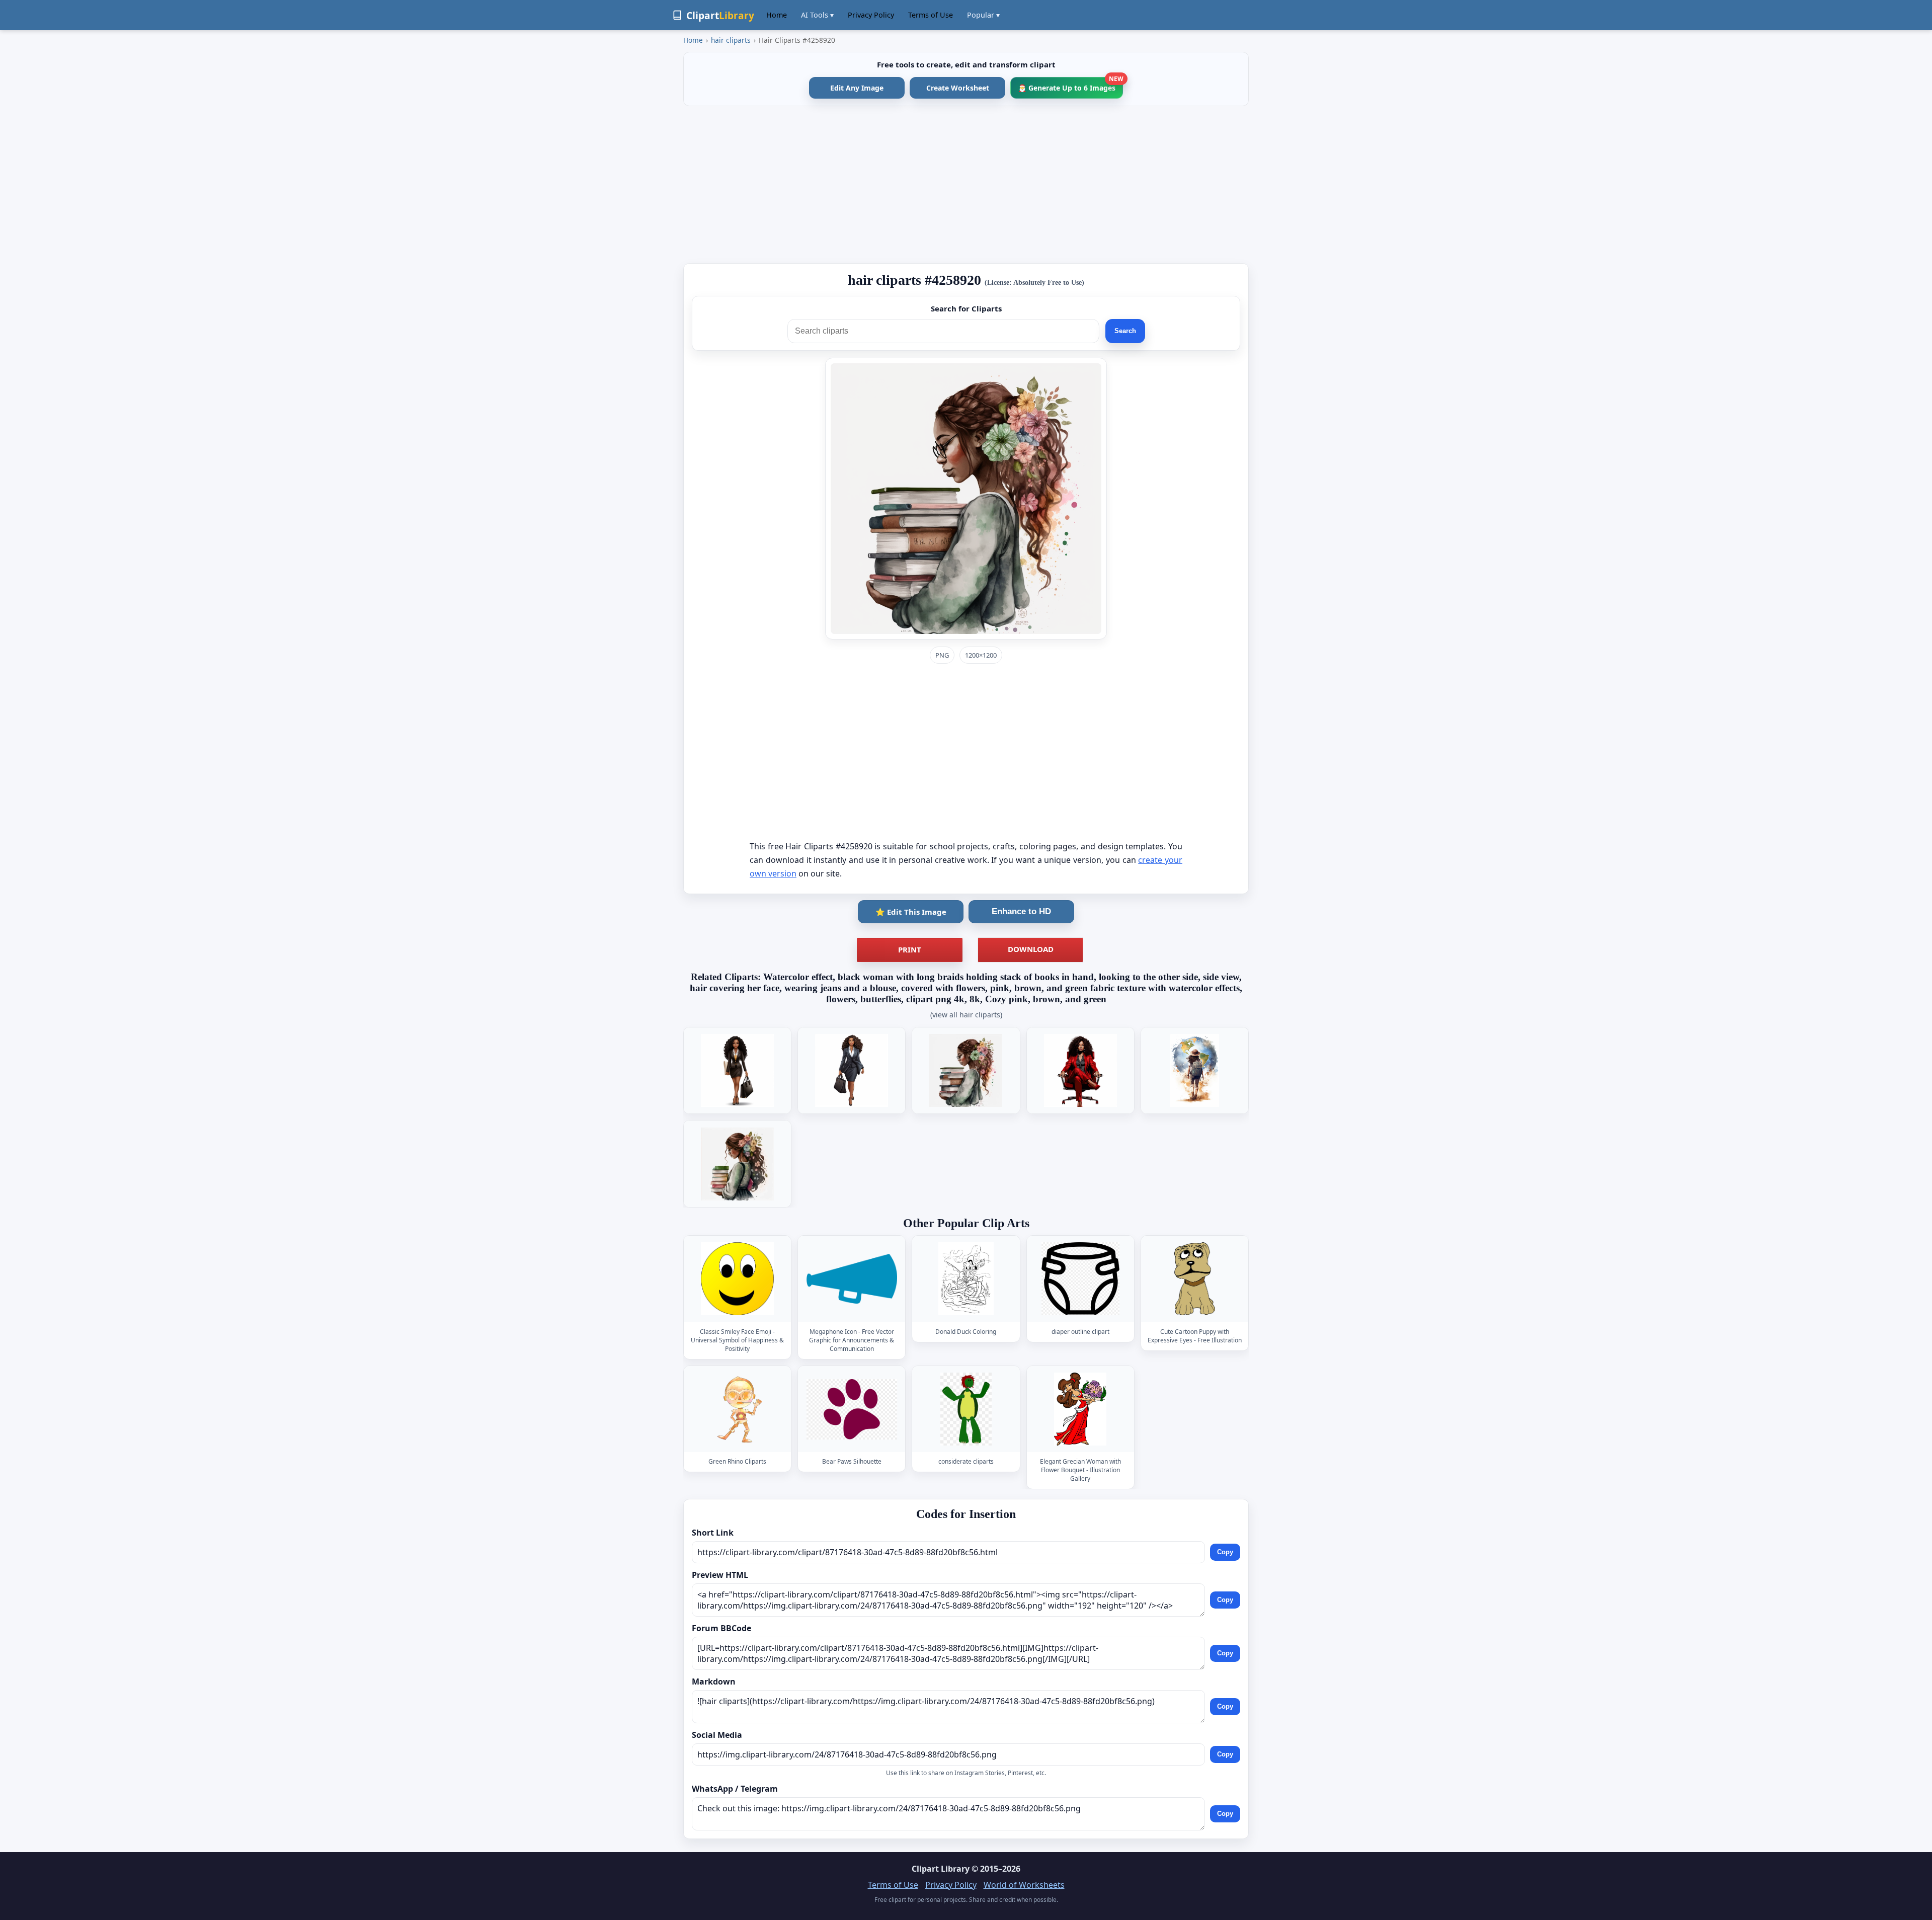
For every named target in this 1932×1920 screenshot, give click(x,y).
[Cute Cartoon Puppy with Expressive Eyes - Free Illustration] (1194, 1279)
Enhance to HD (1021, 911)
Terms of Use (931, 15)
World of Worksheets (1024, 1885)
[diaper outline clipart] (1080, 1279)
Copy (1225, 1552)
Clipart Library (941, 1869)
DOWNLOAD (1031, 949)
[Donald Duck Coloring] (966, 1279)
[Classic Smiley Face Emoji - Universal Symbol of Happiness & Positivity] (738, 1279)
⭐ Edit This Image (911, 912)
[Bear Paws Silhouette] (852, 1409)
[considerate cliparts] (966, 1409)
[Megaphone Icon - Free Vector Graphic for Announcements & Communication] (852, 1279)
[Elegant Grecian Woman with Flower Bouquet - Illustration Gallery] (1080, 1409)
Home (777, 15)
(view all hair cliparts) (966, 1015)
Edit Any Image (857, 88)
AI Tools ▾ (817, 15)
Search (1125, 331)
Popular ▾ (983, 15)
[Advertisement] (966, 185)
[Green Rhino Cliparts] (738, 1409)
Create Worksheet (958, 88)
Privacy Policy (871, 15)
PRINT (910, 949)
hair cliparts (731, 40)
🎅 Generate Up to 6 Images (1070, 85)
